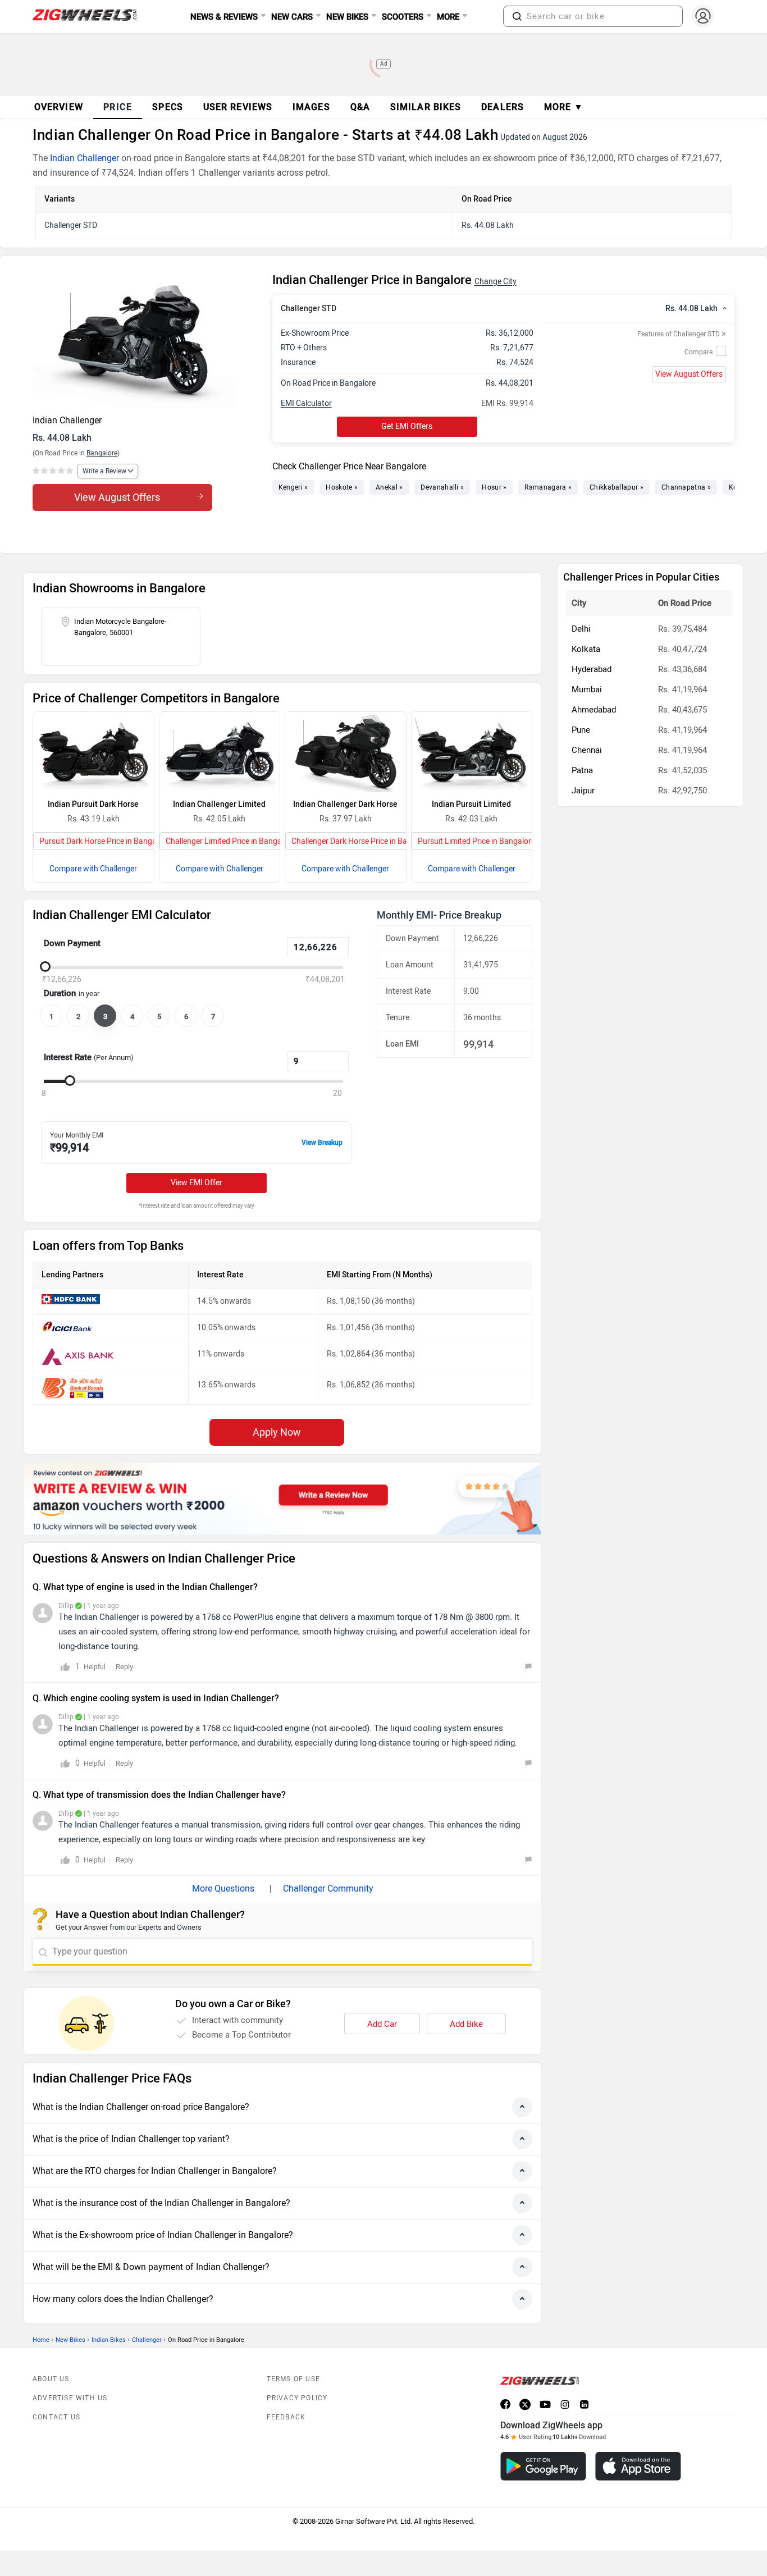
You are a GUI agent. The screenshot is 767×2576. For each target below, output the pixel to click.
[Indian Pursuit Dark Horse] (93, 752)
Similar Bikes (426, 107)
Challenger (147, 2340)
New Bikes (70, 2340)
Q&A (360, 107)
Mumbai (587, 689)
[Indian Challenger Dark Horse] (346, 752)
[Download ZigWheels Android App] (543, 2466)
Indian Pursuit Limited (471, 804)
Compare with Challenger (93, 869)
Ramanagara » (548, 487)
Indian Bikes (109, 2340)
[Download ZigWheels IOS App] (638, 2466)
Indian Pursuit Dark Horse (93, 804)
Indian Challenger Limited (219, 804)
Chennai (587, 750)
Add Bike (466, 2024)
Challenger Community (328, 1888)
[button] (517, 16)
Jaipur (583, 791)
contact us (56, 2417)
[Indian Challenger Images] (147, 340)
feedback (286, 2417)
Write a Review (104, 471)
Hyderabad (592, 669)
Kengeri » (293, 487)
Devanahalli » (442, 487)
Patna (582, 770)
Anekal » (389, 487)
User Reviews (238, 107)
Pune (581, 730)
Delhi (581, 629)
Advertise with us (70, 2398)
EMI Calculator (306, 403)
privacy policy (297, 2398)
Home (41, 2340)
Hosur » (494, 487)
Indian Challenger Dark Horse (345, 804)
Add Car (382, 2024)
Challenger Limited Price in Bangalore (230, 841)
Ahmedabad (594, 710)
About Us (51, 2379)
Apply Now (277, 1432)
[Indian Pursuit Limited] (472, 752)
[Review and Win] (282, 1499)
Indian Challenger (85, 158)
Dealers (503, 107)
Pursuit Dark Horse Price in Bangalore (104, 841)
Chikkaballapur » (617, 487)
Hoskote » (342, 487)
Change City (496, 282)
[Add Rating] (54, 471)
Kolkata (586, 649)
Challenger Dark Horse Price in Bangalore (362, 841)
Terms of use (293, 2379)
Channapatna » (686, 487)
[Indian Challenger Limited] (220, 752)
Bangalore (102, 453)
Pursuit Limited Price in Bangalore (476, 841)
